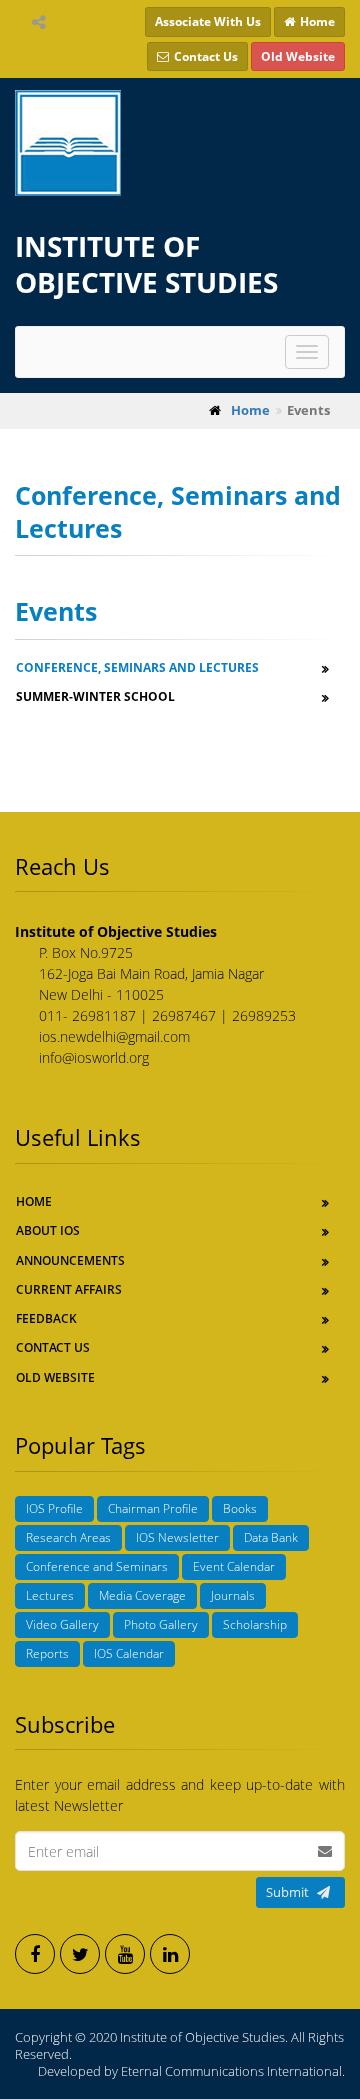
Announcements (70, 1260)
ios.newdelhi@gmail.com (114, 1036)
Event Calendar (234, 1566)
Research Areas (68, 1537)
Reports (47, 1653)
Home (34, 1201)
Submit (287, 1892)
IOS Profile (54, 1508)
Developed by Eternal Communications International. (191, 2071)
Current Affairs (69, 1289)
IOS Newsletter (177, 1537)
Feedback (46, 1318)
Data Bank (271, 1537)
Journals (233, 1595)
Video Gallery (62, 1624)
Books (240, 1508)
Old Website (55, 1377)
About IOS (48, 1230)
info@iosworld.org (94, 1057)
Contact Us (53, 1347)
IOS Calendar (129, 1653)
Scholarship (255, 1624)
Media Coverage (142, 1595)
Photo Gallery (161, 1624)
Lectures (50, 1595)
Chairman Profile (153, 1508)
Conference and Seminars (97, 1566)
